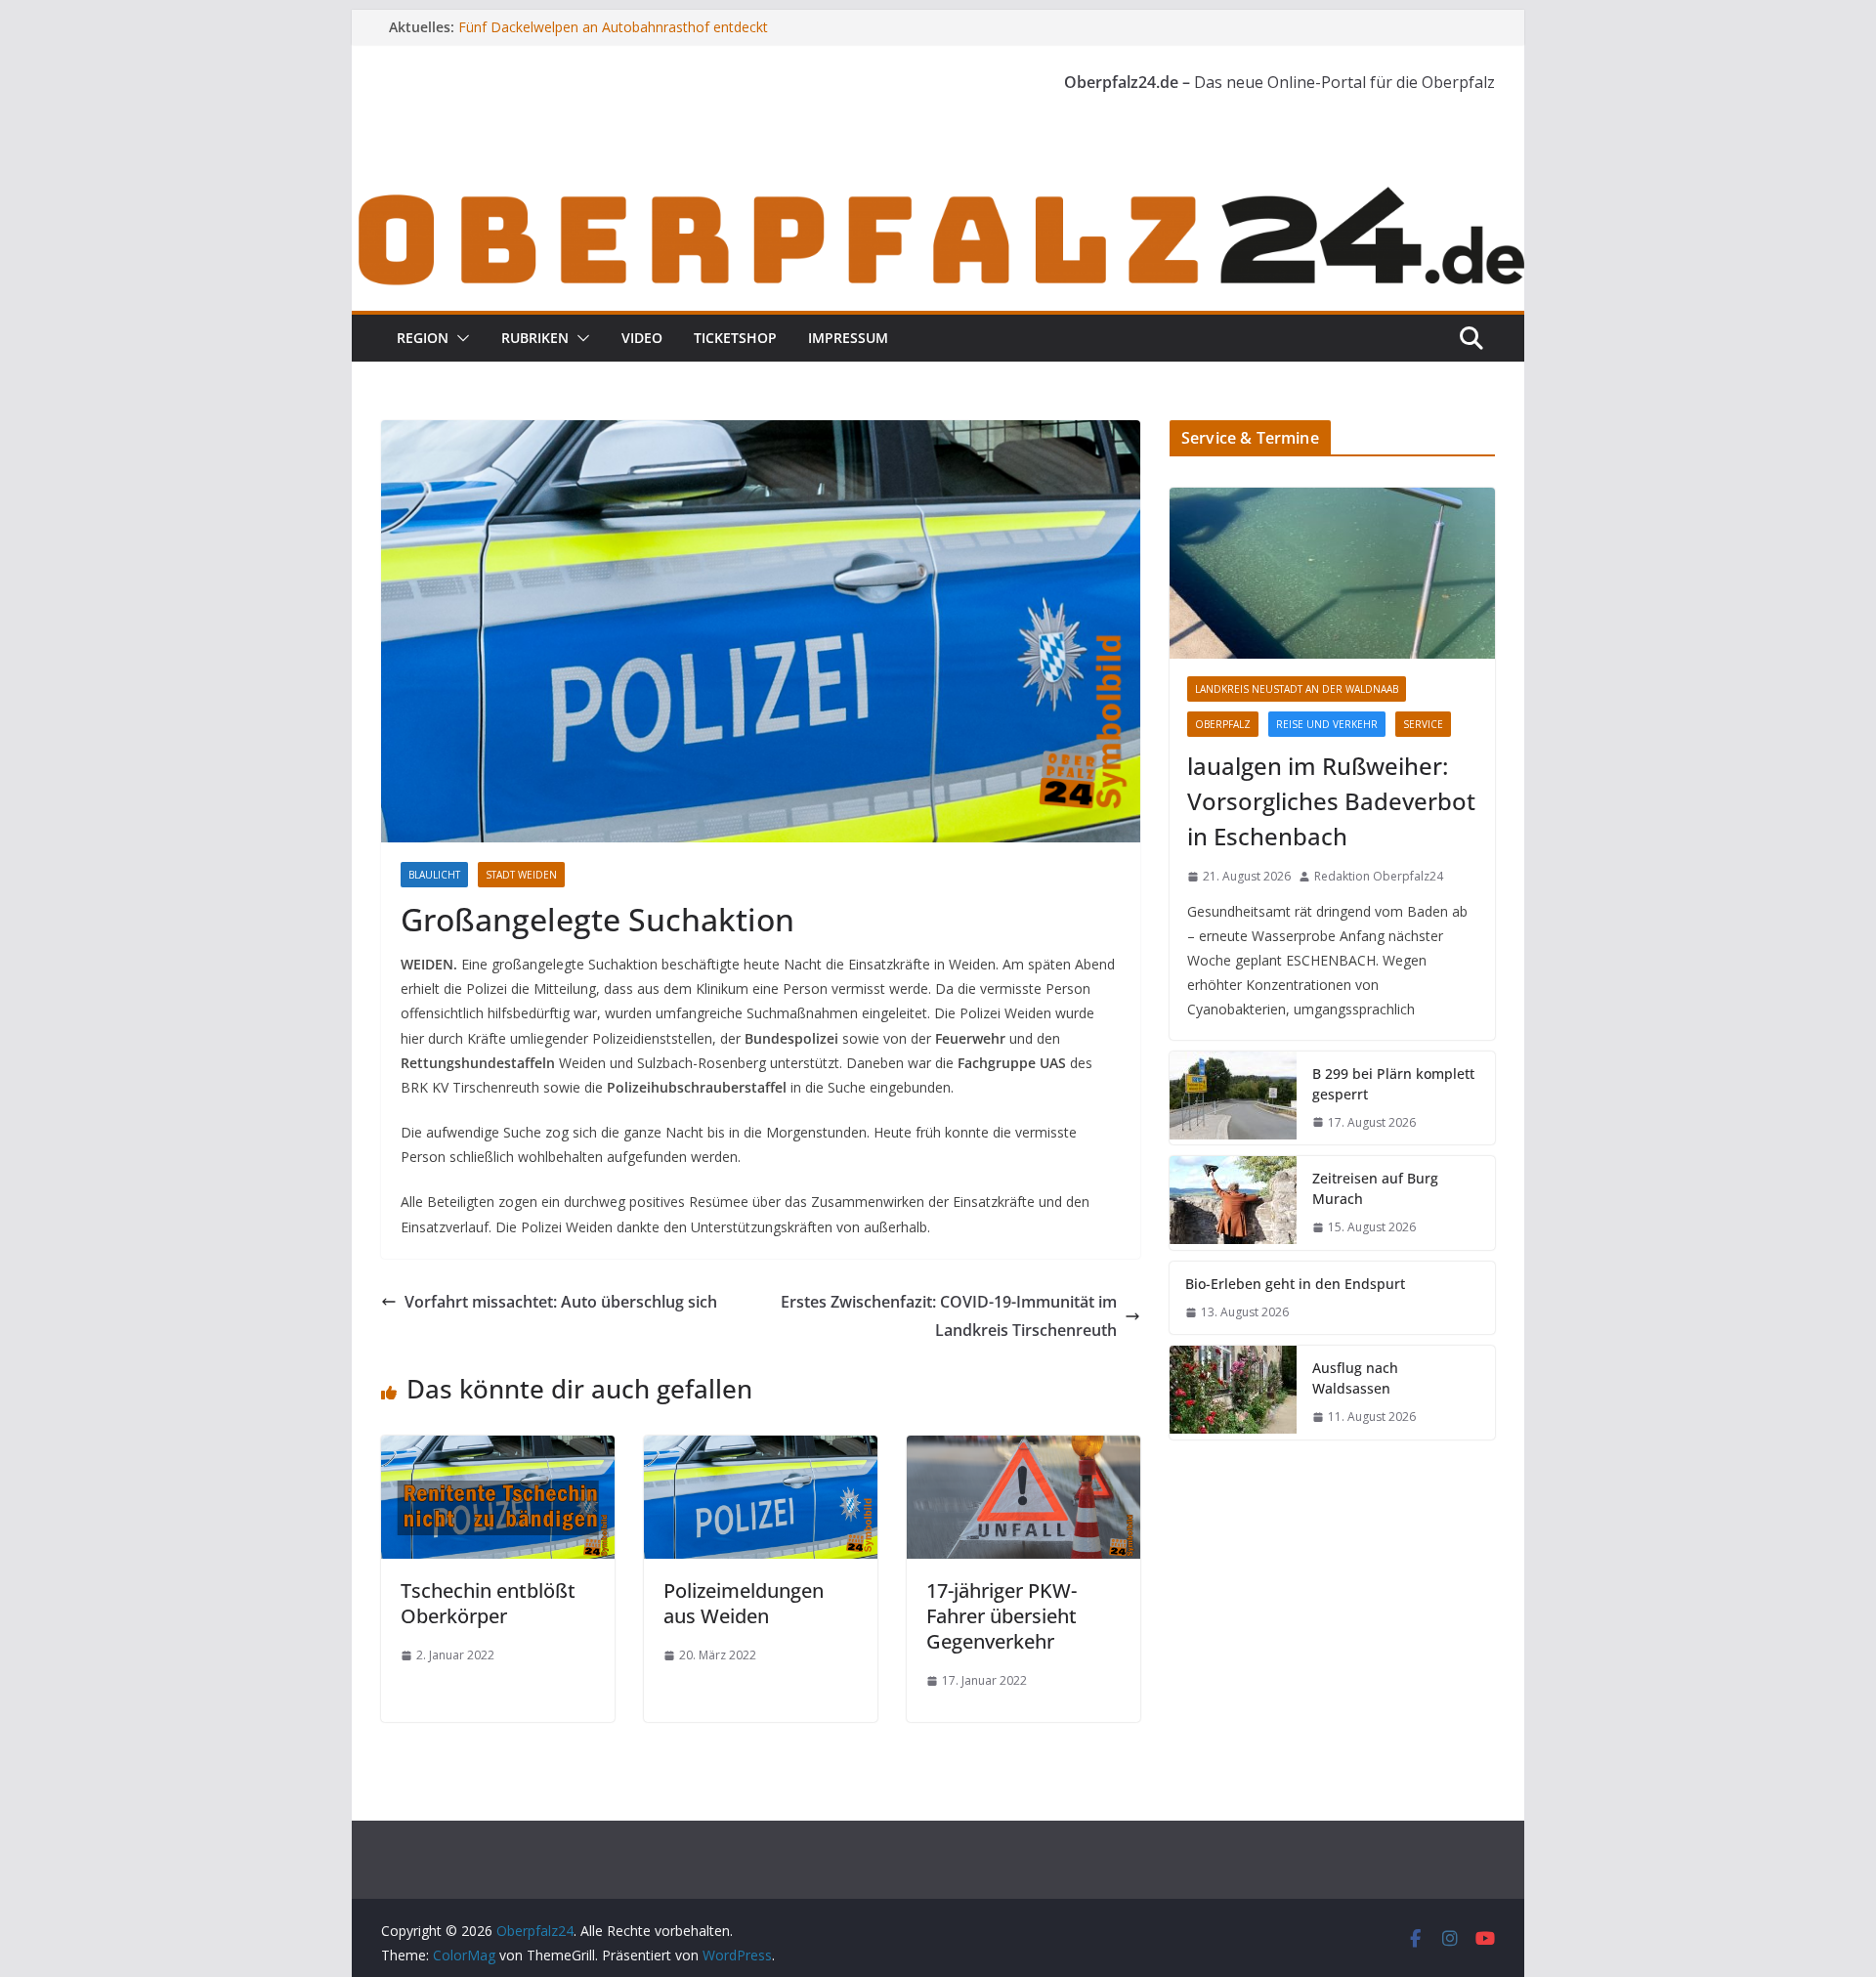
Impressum (848, 338)
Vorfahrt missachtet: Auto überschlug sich (561, 1302)
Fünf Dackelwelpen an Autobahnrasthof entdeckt (613, 27)
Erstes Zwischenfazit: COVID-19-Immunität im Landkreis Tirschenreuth (949, 1316)
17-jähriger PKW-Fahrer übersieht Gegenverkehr (1002, 1616)
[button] (459, 338)
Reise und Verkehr (1327, 724)
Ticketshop (735, 338)
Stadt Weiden (521, 875)
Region (423, 338)
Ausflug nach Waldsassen (1355, 1378)
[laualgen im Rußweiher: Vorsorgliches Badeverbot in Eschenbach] (1332, 573)
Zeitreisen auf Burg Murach (1375, 1188)
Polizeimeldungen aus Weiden (744, 1603)
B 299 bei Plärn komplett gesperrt (1393, 1084)
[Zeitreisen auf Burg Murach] (1233, 1203)
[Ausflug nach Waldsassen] (1233, 1393)
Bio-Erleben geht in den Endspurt (1295, 1284)
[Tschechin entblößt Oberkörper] (498, 1449)
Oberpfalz (1223, 724)
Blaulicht (434, 875)
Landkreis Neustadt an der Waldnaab (1297, 689)
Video (642, 338)
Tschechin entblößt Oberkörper (488, 1603)
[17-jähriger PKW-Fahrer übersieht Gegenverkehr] (1023, 1449)
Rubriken (535, 338)
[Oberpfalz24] (938, 193)
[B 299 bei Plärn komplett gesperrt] (1233, 1098)
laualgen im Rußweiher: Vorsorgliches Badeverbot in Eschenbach (1331, 801)
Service (1423, 724)
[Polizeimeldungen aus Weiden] (761, 1449)
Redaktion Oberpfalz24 (1379, 876)
